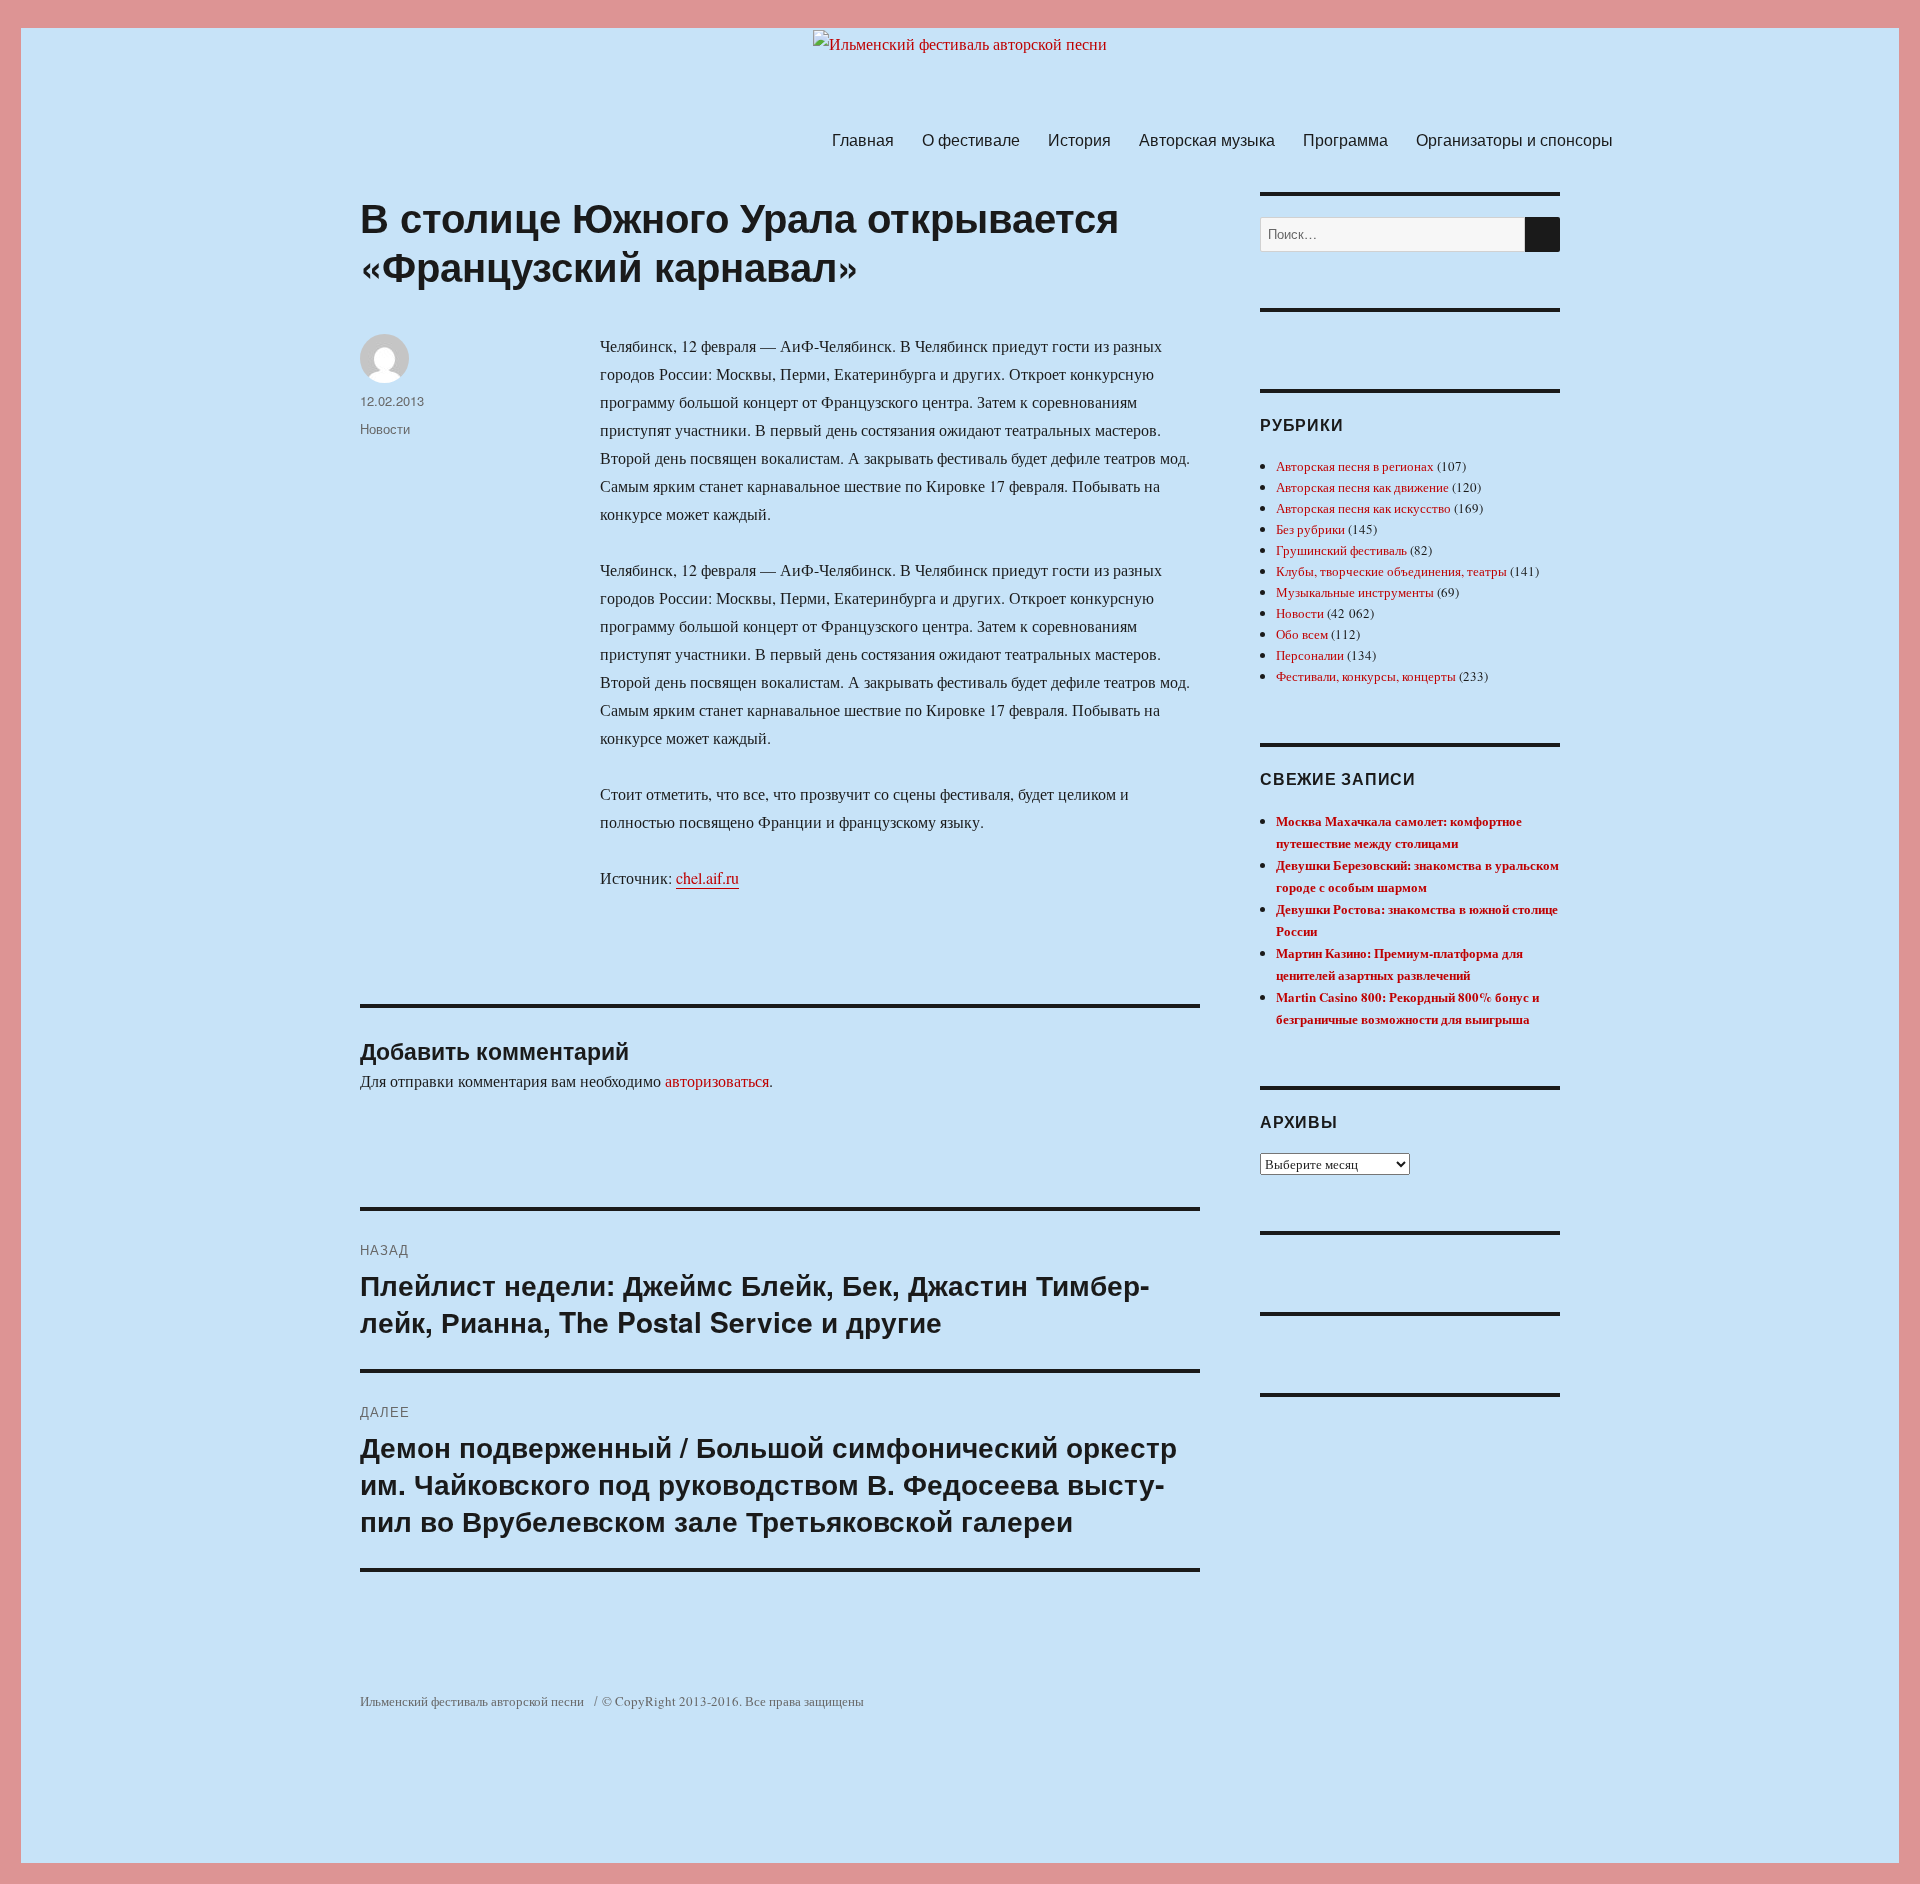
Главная (863, 139)
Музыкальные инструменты (1355, 592)
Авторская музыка (1207, 139)
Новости (385, 428)
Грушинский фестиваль (1341, 550)
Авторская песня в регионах (1355, 466)
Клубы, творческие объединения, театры (1391, 571)
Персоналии (1310, 655)
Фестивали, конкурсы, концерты (1366, 676)
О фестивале (971, 139)
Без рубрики (1310, 529)
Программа (1345, 139)
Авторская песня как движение (1362, 487)
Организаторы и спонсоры (1514, 139)
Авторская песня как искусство (1363, 508)
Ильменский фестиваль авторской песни (472, 1701)
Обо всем (1302, 634)
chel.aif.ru (707, 877)
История (1079, 139)
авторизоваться (717, 1080)
